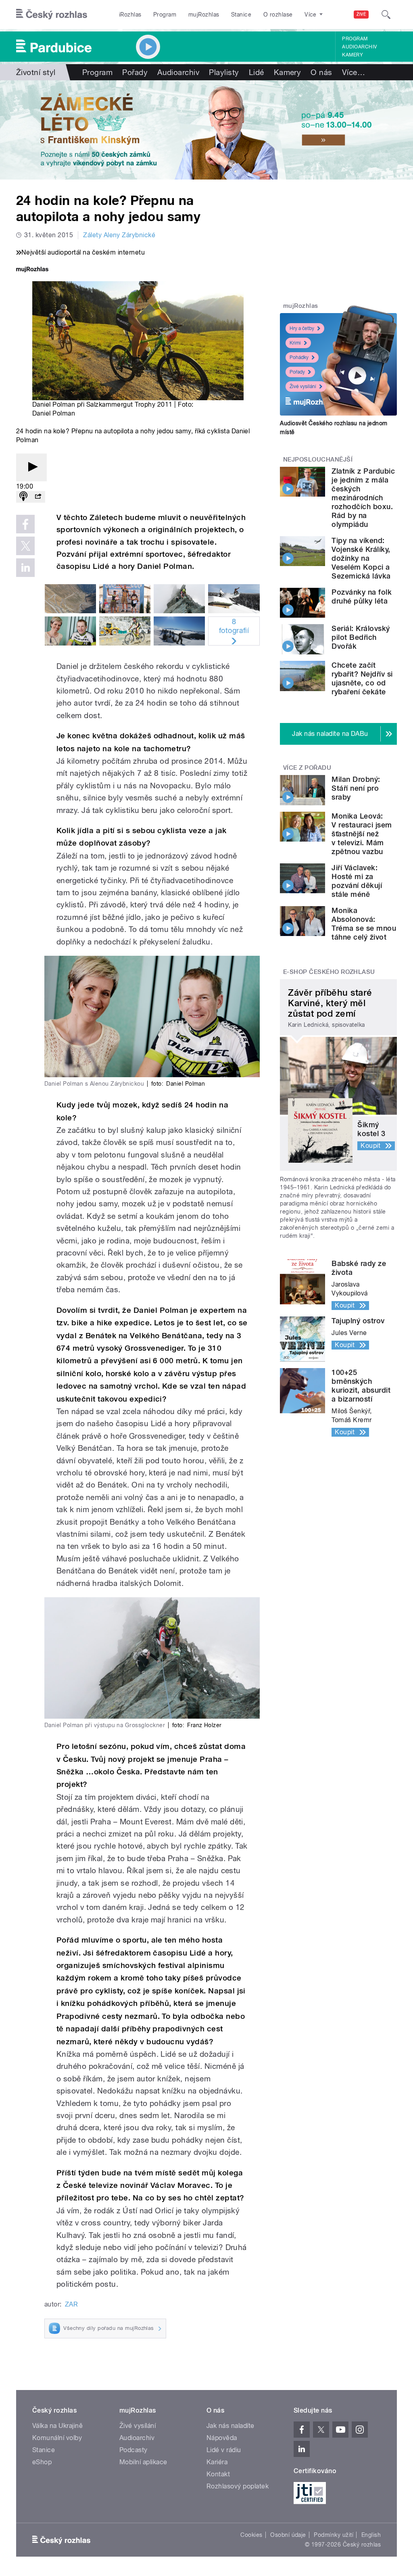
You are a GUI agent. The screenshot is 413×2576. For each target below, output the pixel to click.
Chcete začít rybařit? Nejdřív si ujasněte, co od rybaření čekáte (362, 678)
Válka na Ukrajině (57, 2426)
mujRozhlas (204, 15)
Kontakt (218, 2474)
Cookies (251, 2535)
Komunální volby (57, 2438)
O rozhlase (278, 15)
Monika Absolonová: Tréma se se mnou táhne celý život (364, 924)
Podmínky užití (334, 2535)
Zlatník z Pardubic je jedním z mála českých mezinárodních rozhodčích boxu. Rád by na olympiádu (363, 498)
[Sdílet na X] (25, 546)
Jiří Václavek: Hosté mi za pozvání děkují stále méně (357, 881)
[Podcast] (23, 497)
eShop (42, 2462)
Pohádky (299, 357)
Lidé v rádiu (224, 2450)
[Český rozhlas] (52, 15)
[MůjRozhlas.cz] (32, 270)
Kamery (353, 55)
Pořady (135, 72)
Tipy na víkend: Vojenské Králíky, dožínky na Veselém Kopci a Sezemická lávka (361, 558)
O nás (321, 72)
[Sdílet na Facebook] (25, 524)
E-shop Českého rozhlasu (329, 972)
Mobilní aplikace (143, 2462)
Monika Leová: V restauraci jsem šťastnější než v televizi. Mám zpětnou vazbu (362, 834)
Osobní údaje (288, 2535)
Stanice (241, 15)
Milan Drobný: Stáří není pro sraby (356, 788)
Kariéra (217, 2462)
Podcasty (133, 2450)
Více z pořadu (307, 768)
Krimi (295, 343)
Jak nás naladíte (230, 2426)
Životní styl (36, 72)
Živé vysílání (303, 387)
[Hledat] (386, 15)
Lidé (257, 72)
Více (354, 72)
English (371, 2535)
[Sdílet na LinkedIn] (25, 568)
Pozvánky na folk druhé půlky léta (362, 596)
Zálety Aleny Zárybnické (119, 235)
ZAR (71, 2304)
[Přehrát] (31, 467)
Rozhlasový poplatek (238, 2486)
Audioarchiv (359, 47)
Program (165, 15)
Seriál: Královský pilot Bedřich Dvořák (361, 637)
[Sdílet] (38, 497)
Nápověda (222, 2438)
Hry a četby (302, 328)
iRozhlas (130, 15)
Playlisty (224, 72)
